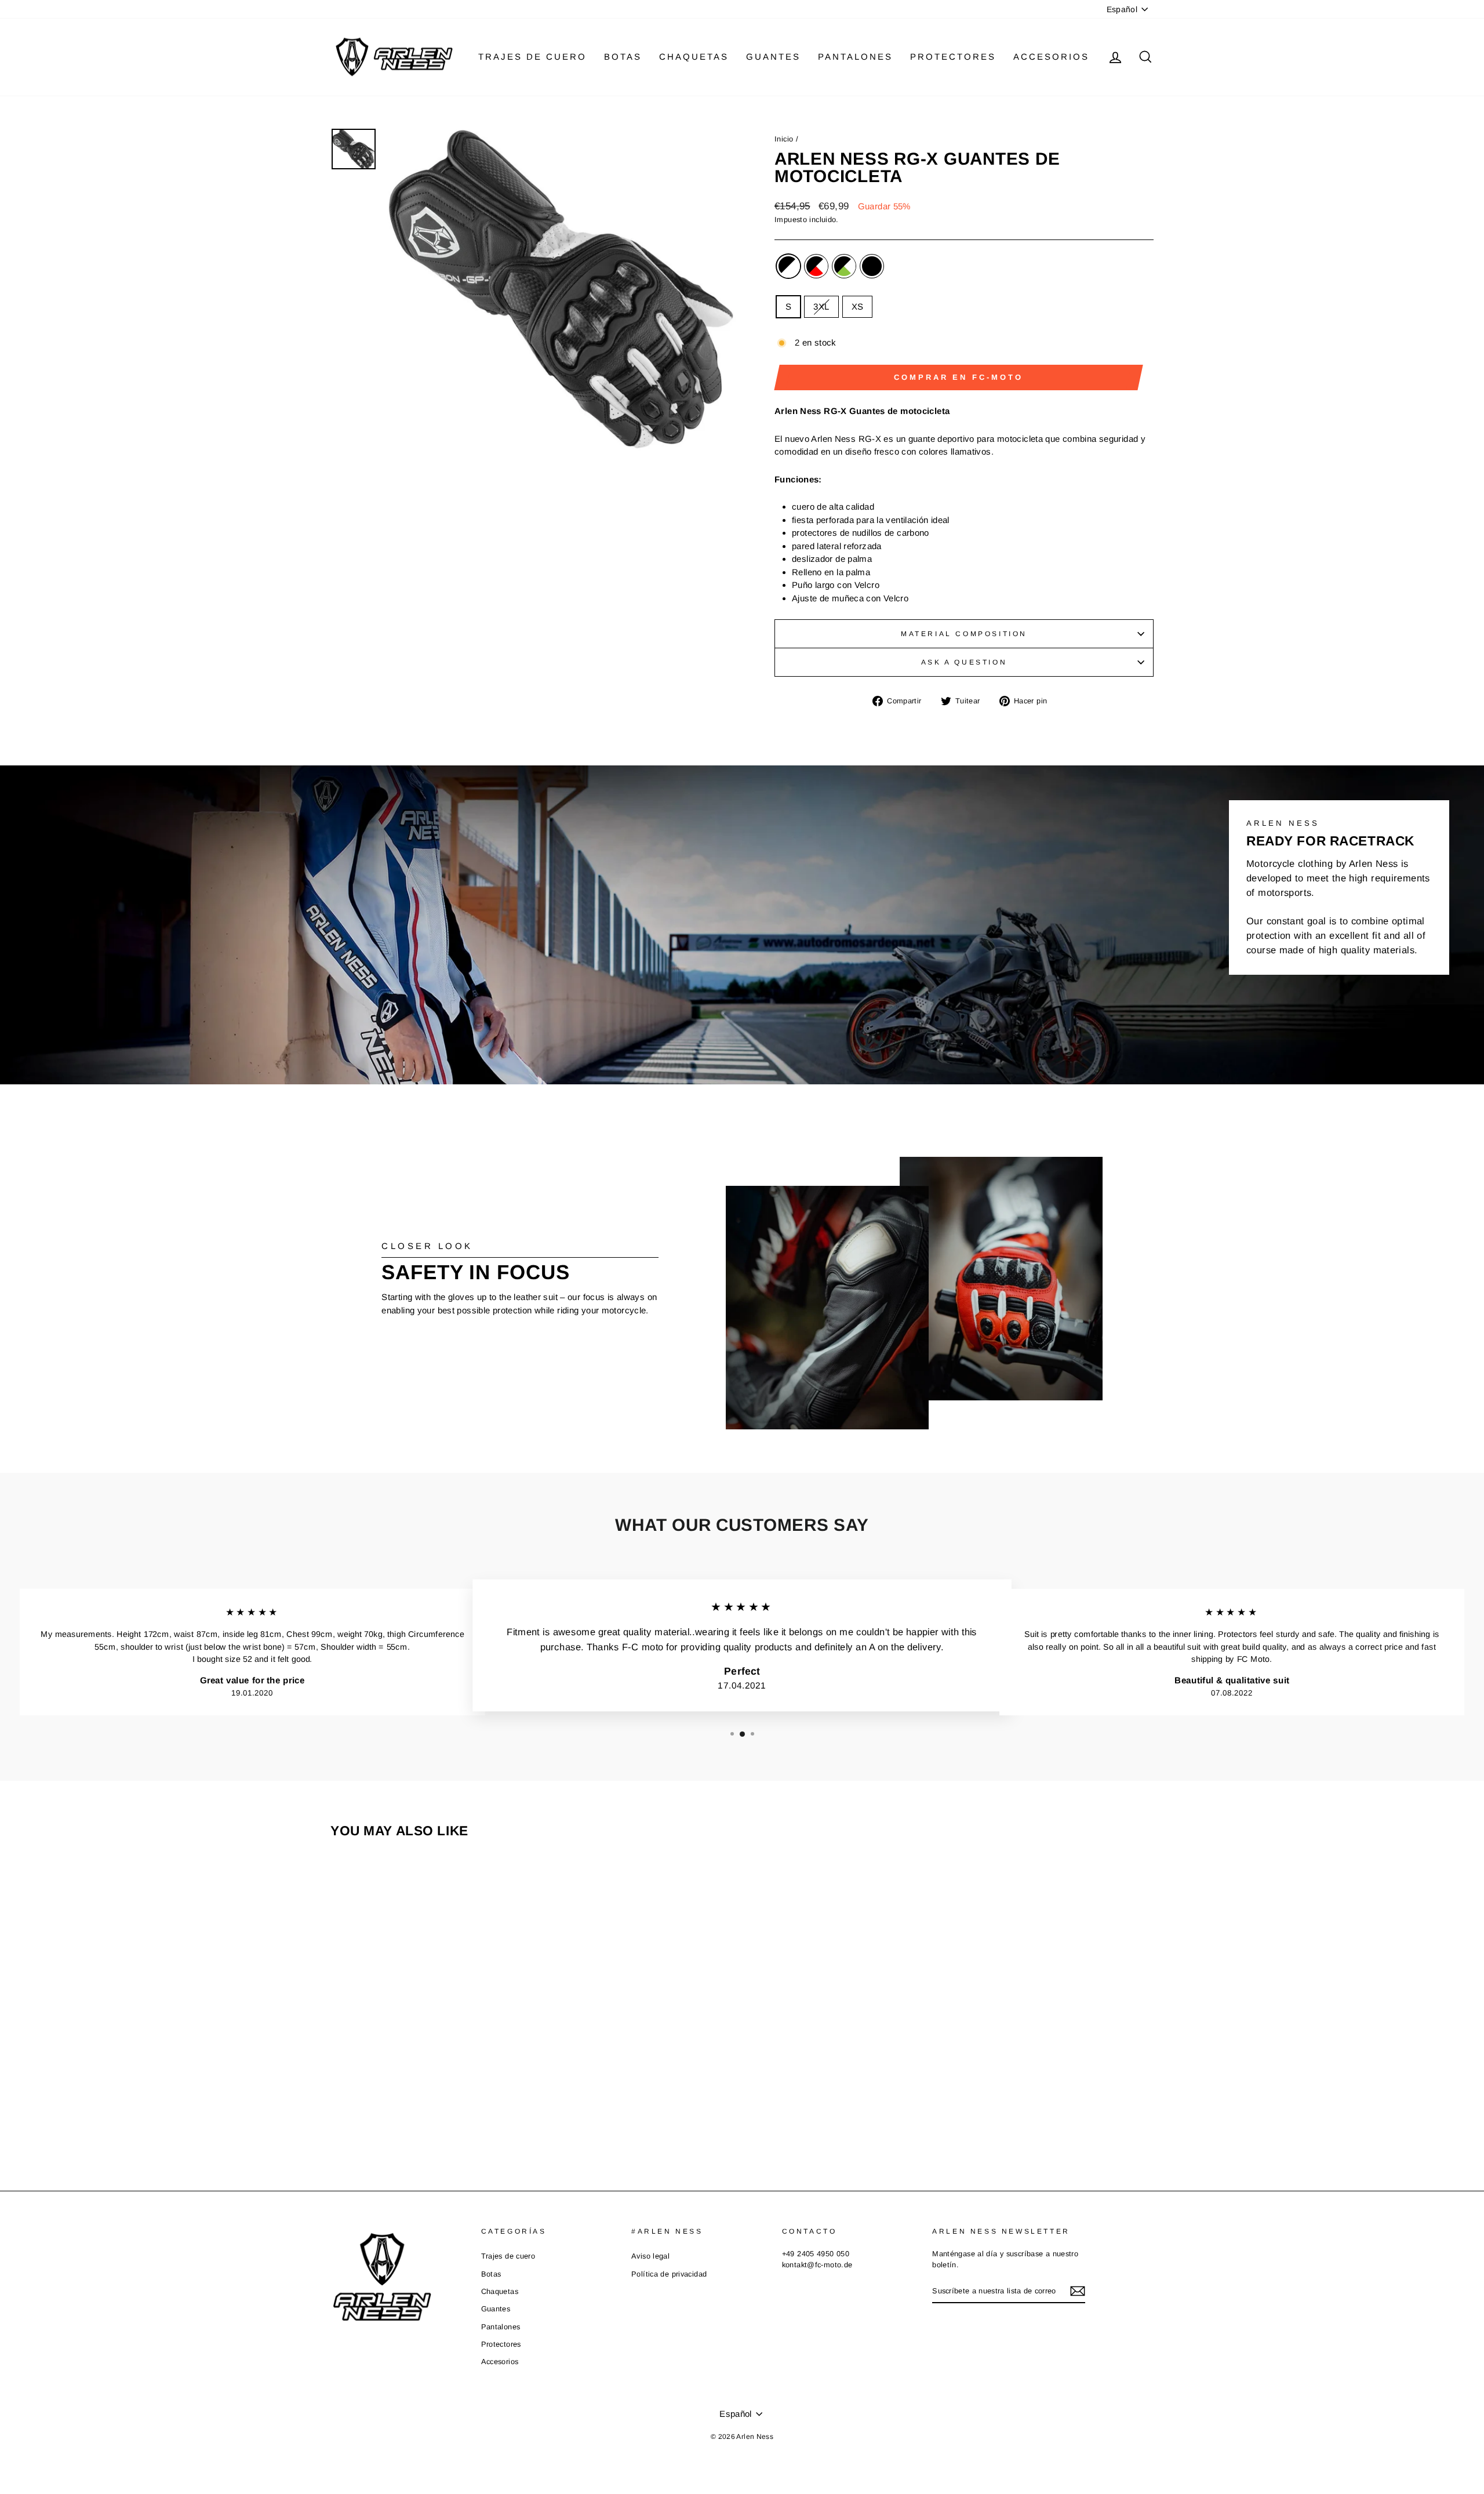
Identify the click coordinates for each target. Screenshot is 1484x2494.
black (872, 266)
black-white (788, 266)
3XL (821, 306)
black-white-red (816, 266)
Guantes (773, 57)
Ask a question (964, 662)
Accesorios (1051, 57)
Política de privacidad (669, 2274)
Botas (623, 57)
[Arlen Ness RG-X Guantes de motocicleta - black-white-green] (436, 2108)
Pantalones (855, 57)
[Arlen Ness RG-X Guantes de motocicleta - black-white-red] (421, 2108)
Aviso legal (650, 2256)
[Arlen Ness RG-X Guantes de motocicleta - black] (452, 2108)
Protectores (953, 57)
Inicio (784, 139)
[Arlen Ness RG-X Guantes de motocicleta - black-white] (405, 2108)
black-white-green (844, 266)
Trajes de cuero (532, 57)
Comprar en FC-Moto (958, 377)
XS (858, 306)
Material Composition (964, 634)
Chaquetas (694, 57)
